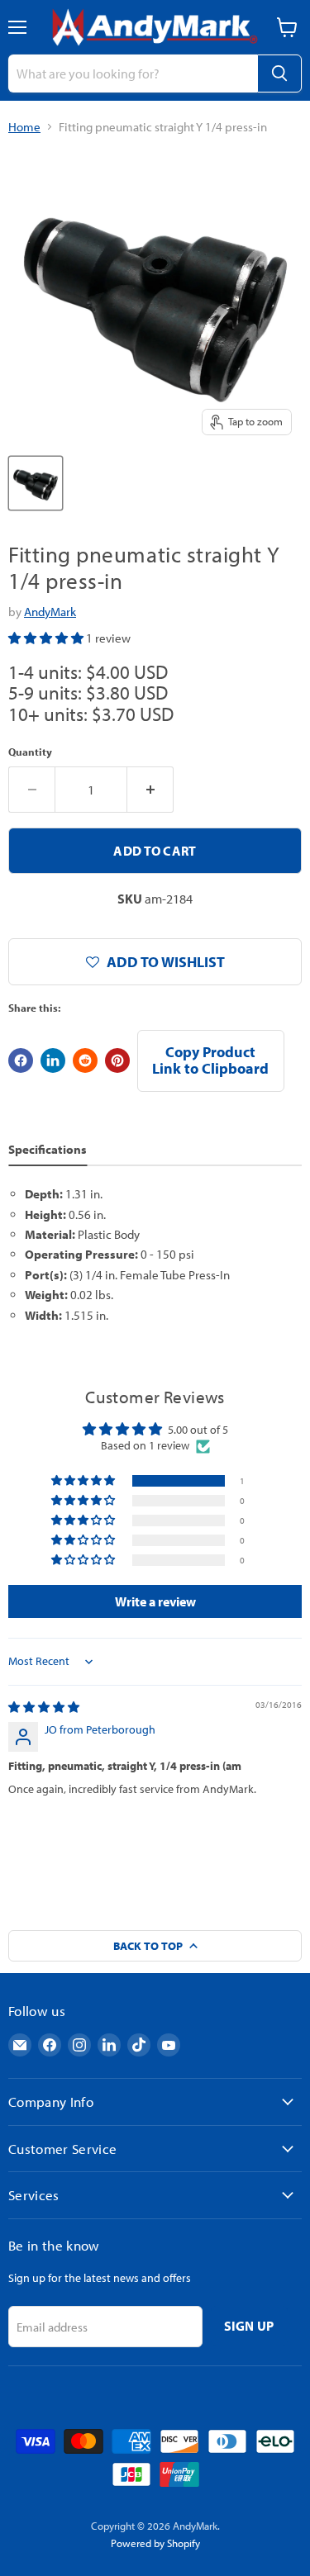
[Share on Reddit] (85, 1060)
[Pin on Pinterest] (117, 1060)
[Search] (279, 74)
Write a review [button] (155, 1601)
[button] (47, 638)
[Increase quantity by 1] (150, 790)
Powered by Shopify (155, 2543)
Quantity (30, 752)
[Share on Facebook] (21, 1060)
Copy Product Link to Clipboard (210, 1060)
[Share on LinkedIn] (53, 1060)
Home (24, 127)
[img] (44, 1707)
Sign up (249, 2326)
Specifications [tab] (48, 1149)
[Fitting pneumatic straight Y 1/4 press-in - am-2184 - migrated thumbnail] (36, 483)
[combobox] (133, 74)
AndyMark (50, 612)
